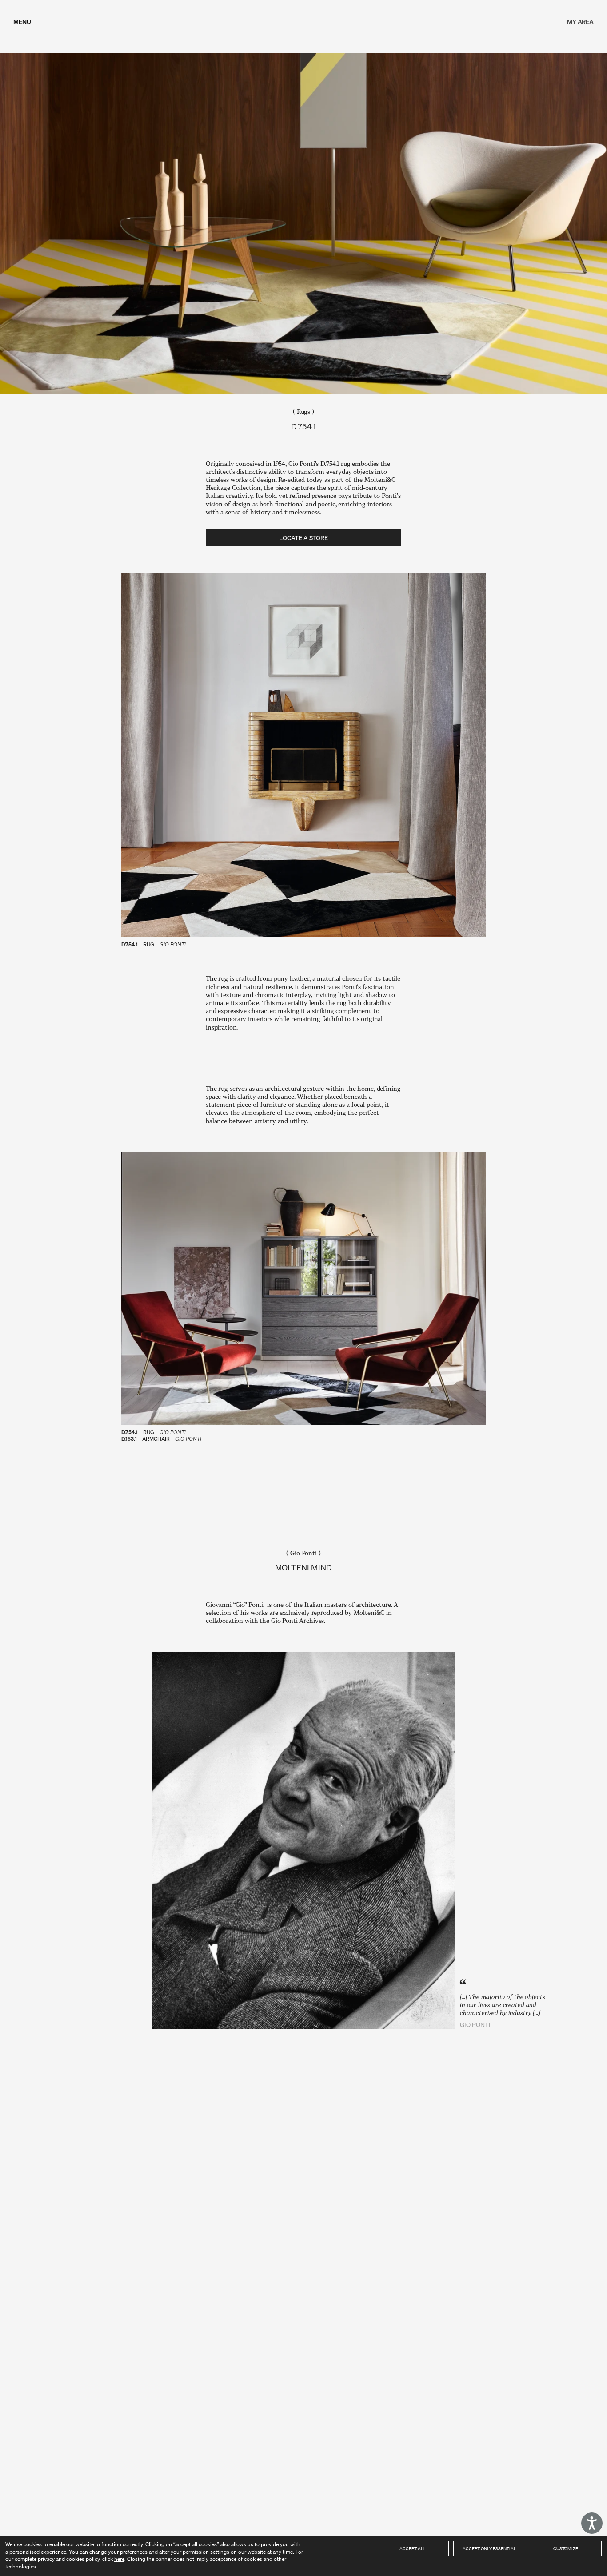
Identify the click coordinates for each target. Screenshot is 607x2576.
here (119, 2559)
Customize (566, 2548)
